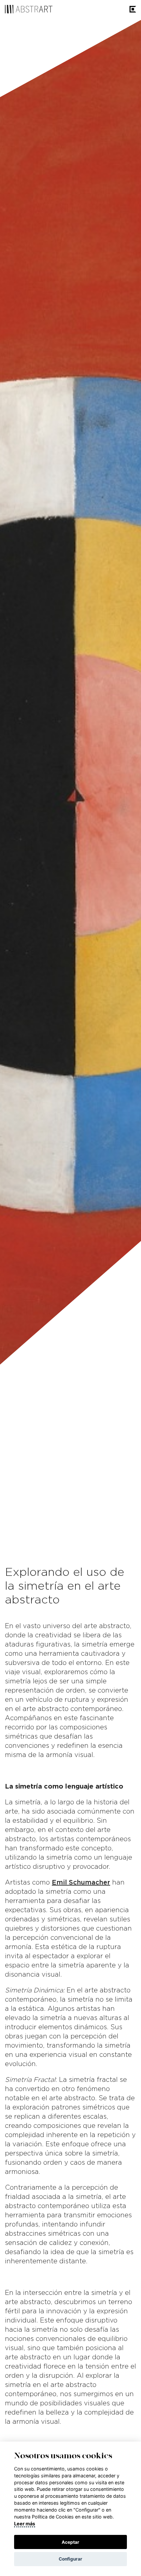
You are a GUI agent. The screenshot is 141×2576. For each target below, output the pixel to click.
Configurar (70, 2559)
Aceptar (70, 2542)
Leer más (25, 2524)
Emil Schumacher (81, 1883)
